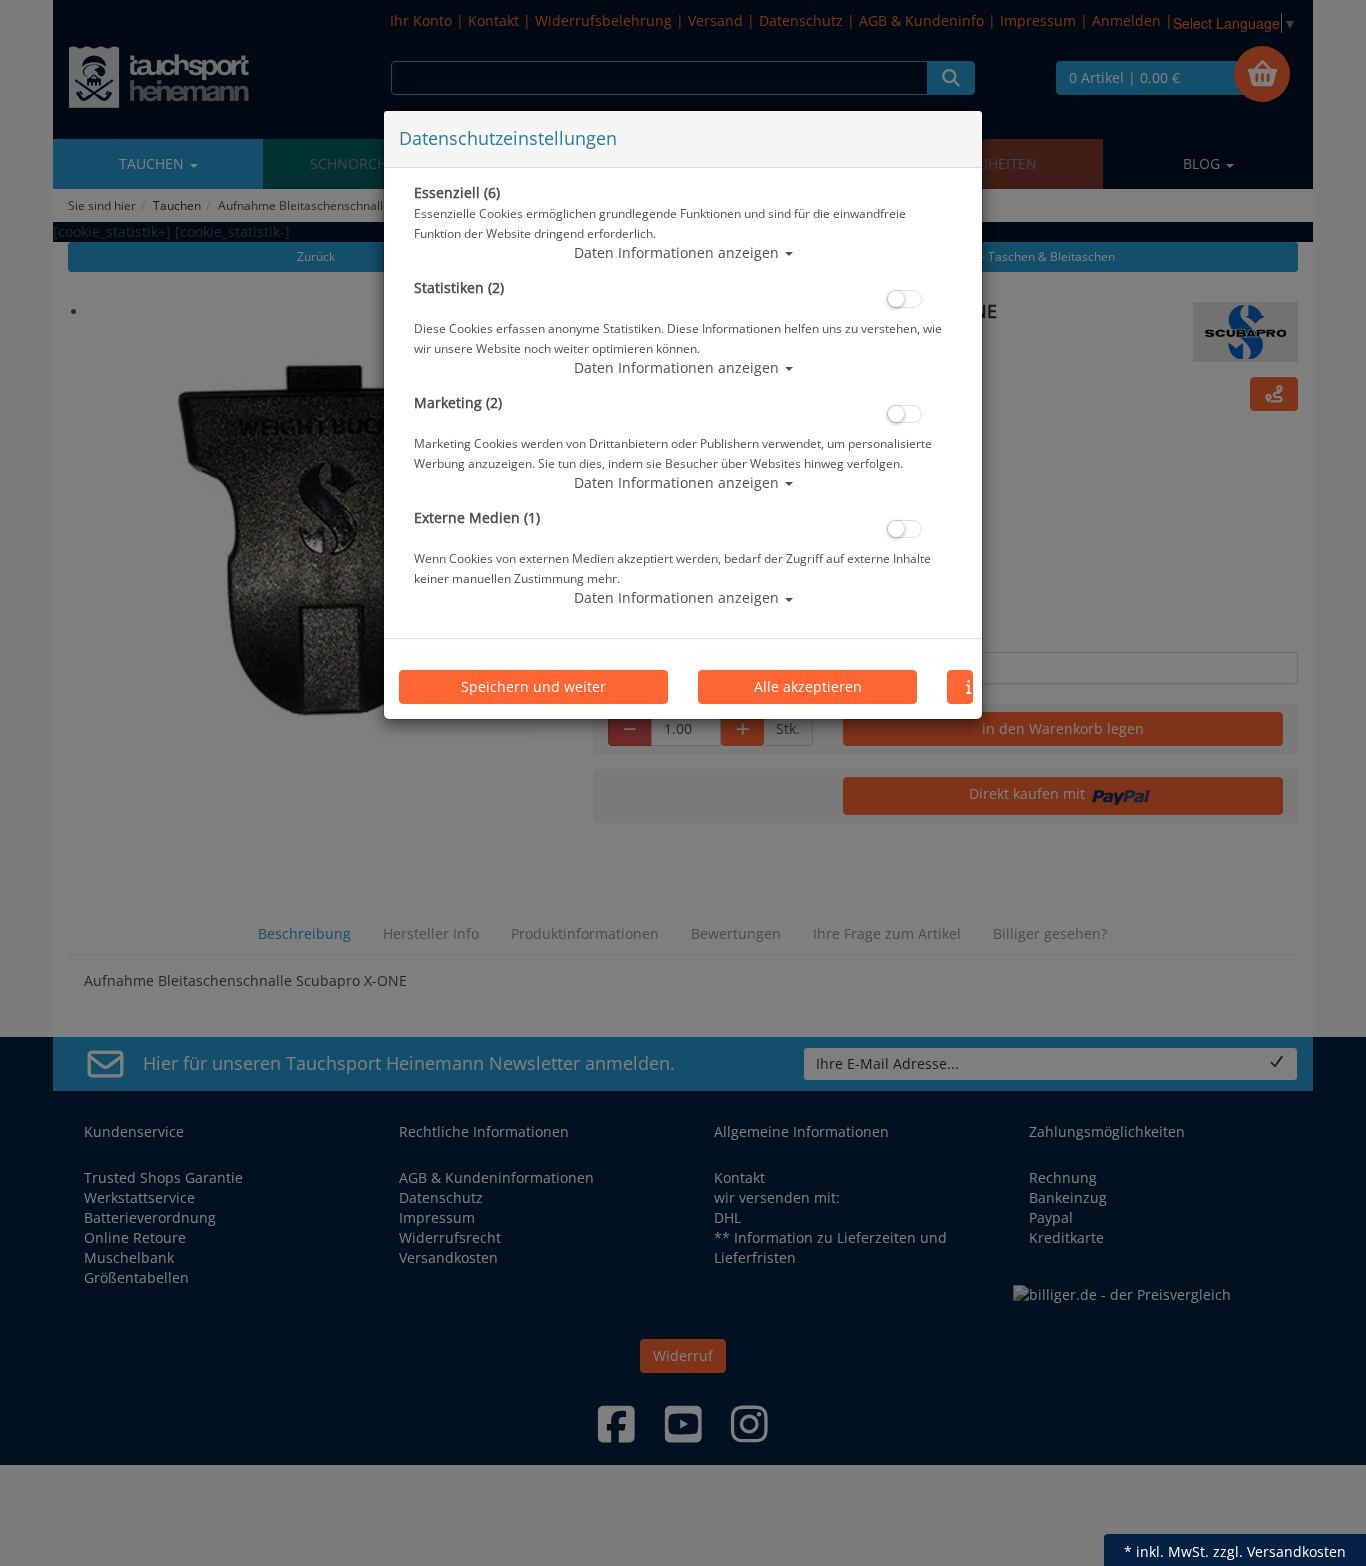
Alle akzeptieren (808, 686)
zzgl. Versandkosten (1279, 1551)
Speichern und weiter (533, 686)
